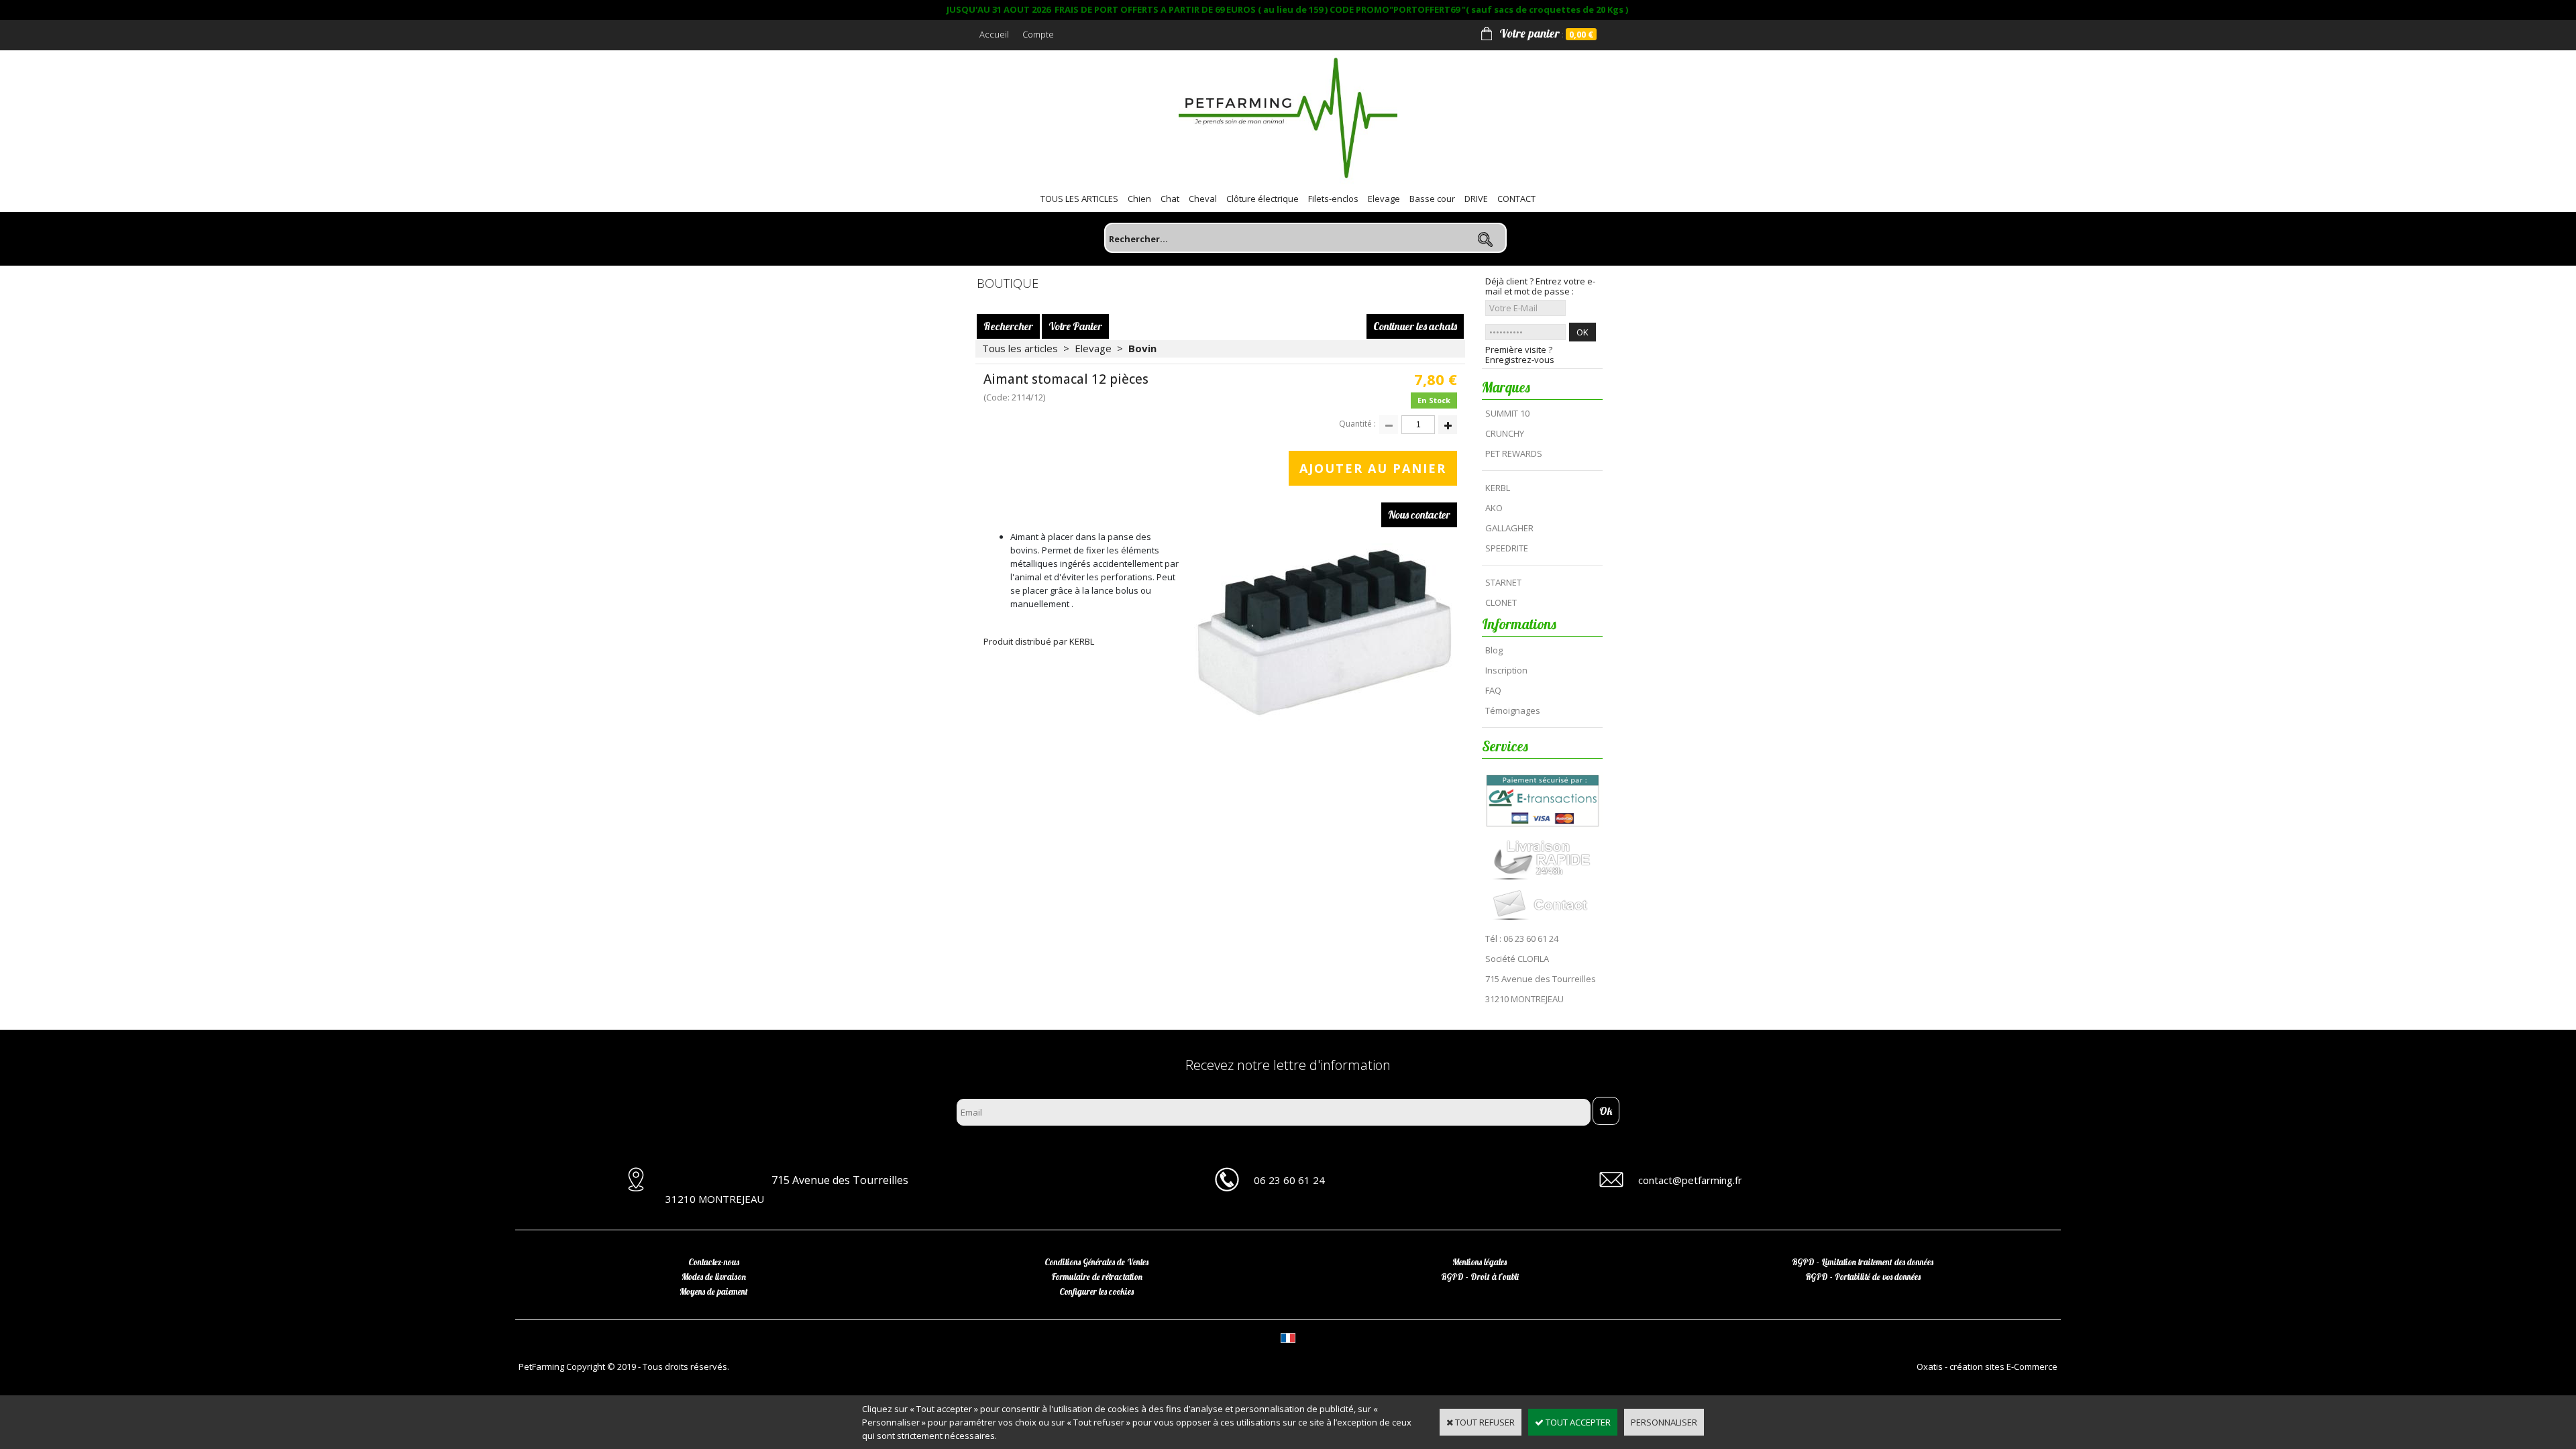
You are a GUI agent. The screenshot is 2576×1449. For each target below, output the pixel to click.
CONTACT (1516, 199)
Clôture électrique (1263, 199)
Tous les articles (1020, 348)
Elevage (1384, 199)
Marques (1506, 387)
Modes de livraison (714, 1277)
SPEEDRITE (1507, 548)
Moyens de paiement (714, 1291)
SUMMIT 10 (1507, 413)
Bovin (1142, 348)
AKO (1494, 508)
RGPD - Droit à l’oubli (1480, 1277)
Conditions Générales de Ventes (1096, 1262)
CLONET (1501, 602)
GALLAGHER (1509, 528)
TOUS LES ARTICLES (1079, 199)
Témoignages (1513, 710)
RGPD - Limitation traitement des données (1863, 1262)
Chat (1170, 199)
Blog (1494, 650)
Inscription (1506, 670)
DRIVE (1476, 199)
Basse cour (1432, 199)
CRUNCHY (1505, 433)
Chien (1139, 199)
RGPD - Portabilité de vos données (1863, 1277)
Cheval (1203, 199)
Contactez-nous (714, 1262)
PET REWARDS (1514, 453)
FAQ (1493, 690)
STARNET (1503, 582)
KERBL (1498, 488)
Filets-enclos (1333, 199)
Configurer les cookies (1096, 1291)
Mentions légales (1480, 1262)
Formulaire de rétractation (1097, 1277)
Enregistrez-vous (1520, 360)
